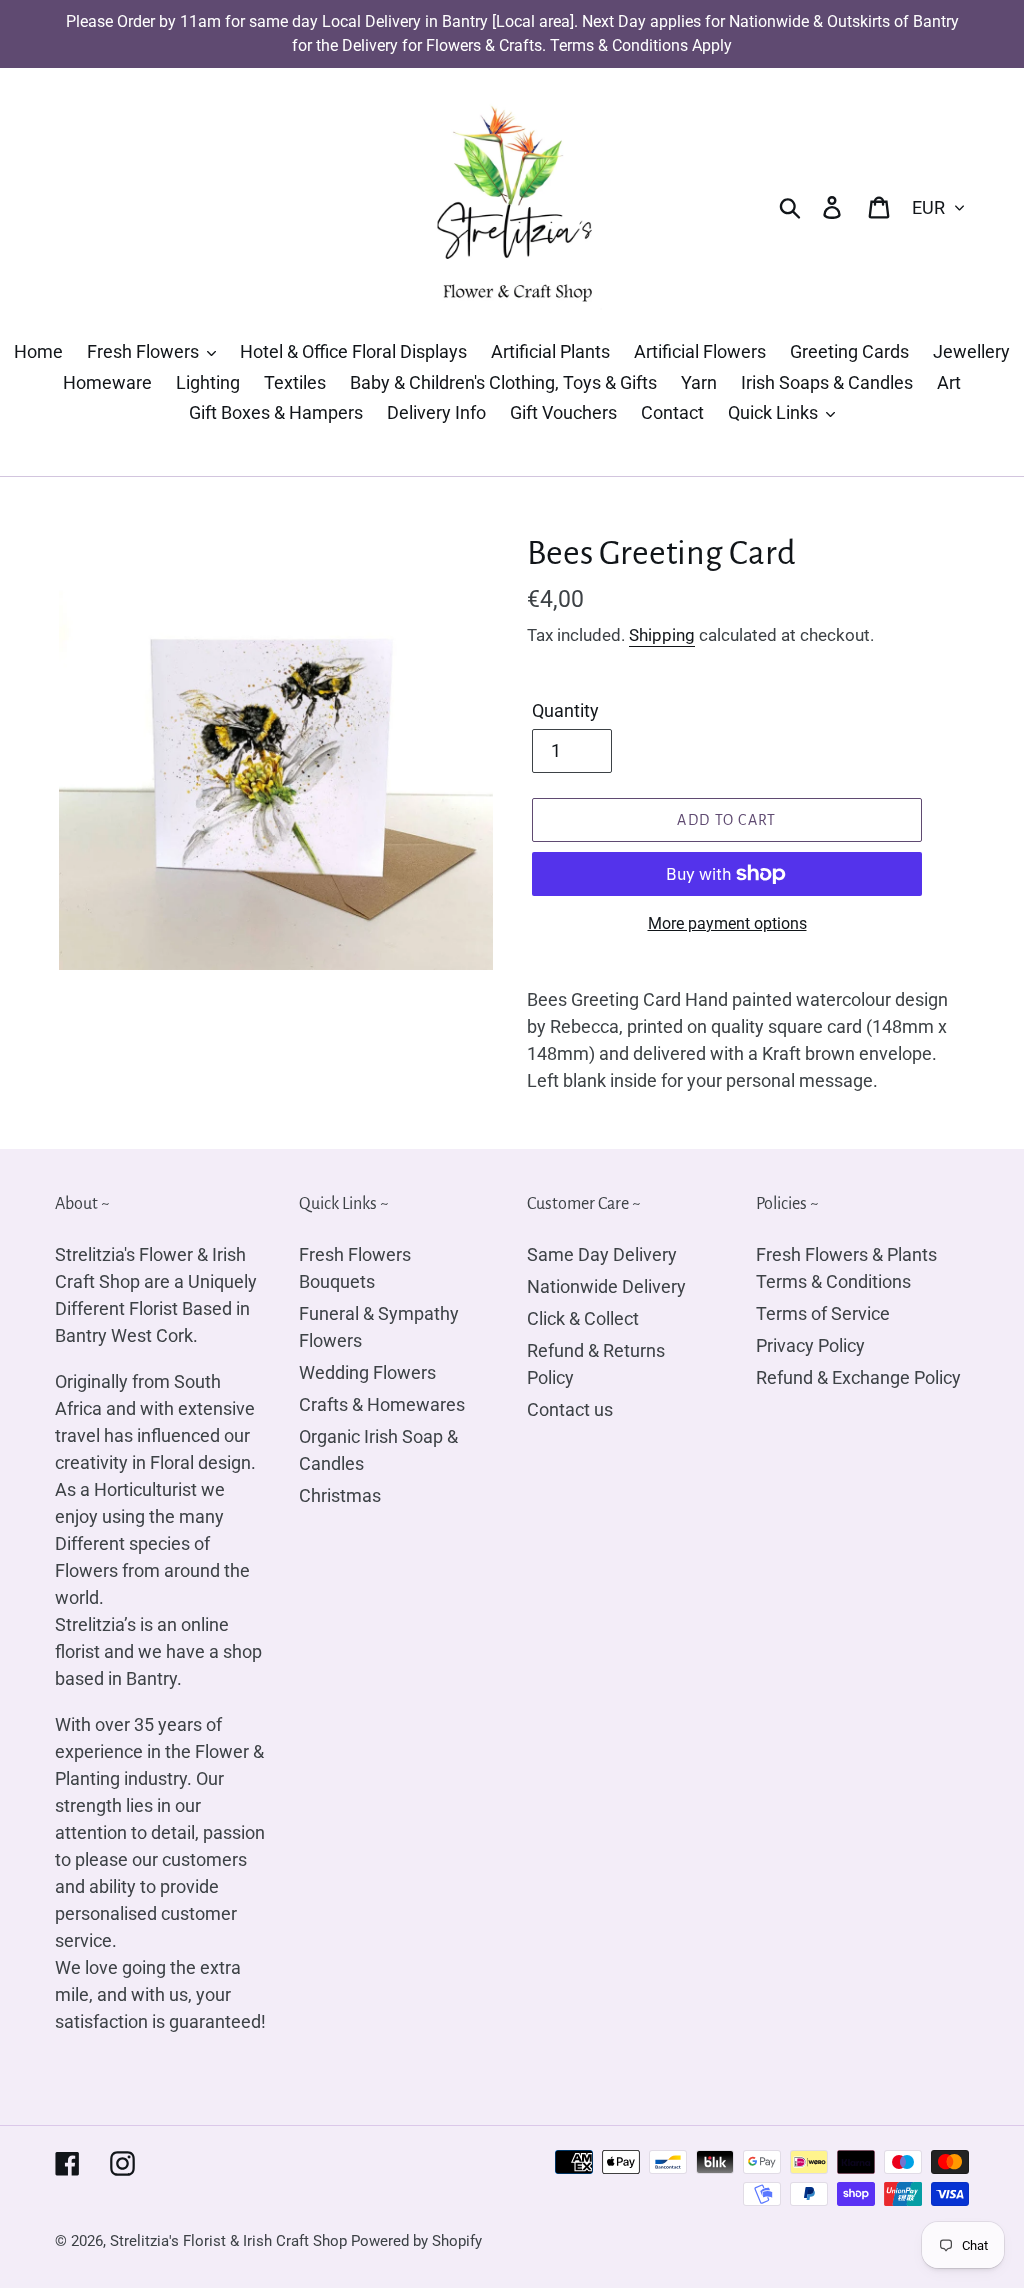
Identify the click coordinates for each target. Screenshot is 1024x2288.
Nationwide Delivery (606, 1286)
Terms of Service (823, 1313)
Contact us (570, 1409)
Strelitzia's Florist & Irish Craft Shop (228, 2241)
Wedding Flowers (367, 1372)
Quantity (565, 710)
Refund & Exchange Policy (858, 1377)
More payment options (727, 923)
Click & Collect (583, 1318)
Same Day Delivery (602, 1254)
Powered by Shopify (416, 2241)
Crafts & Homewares (382, 1404)
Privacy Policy (810, 1345)
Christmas (340, 1495)
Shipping (662, 635)
